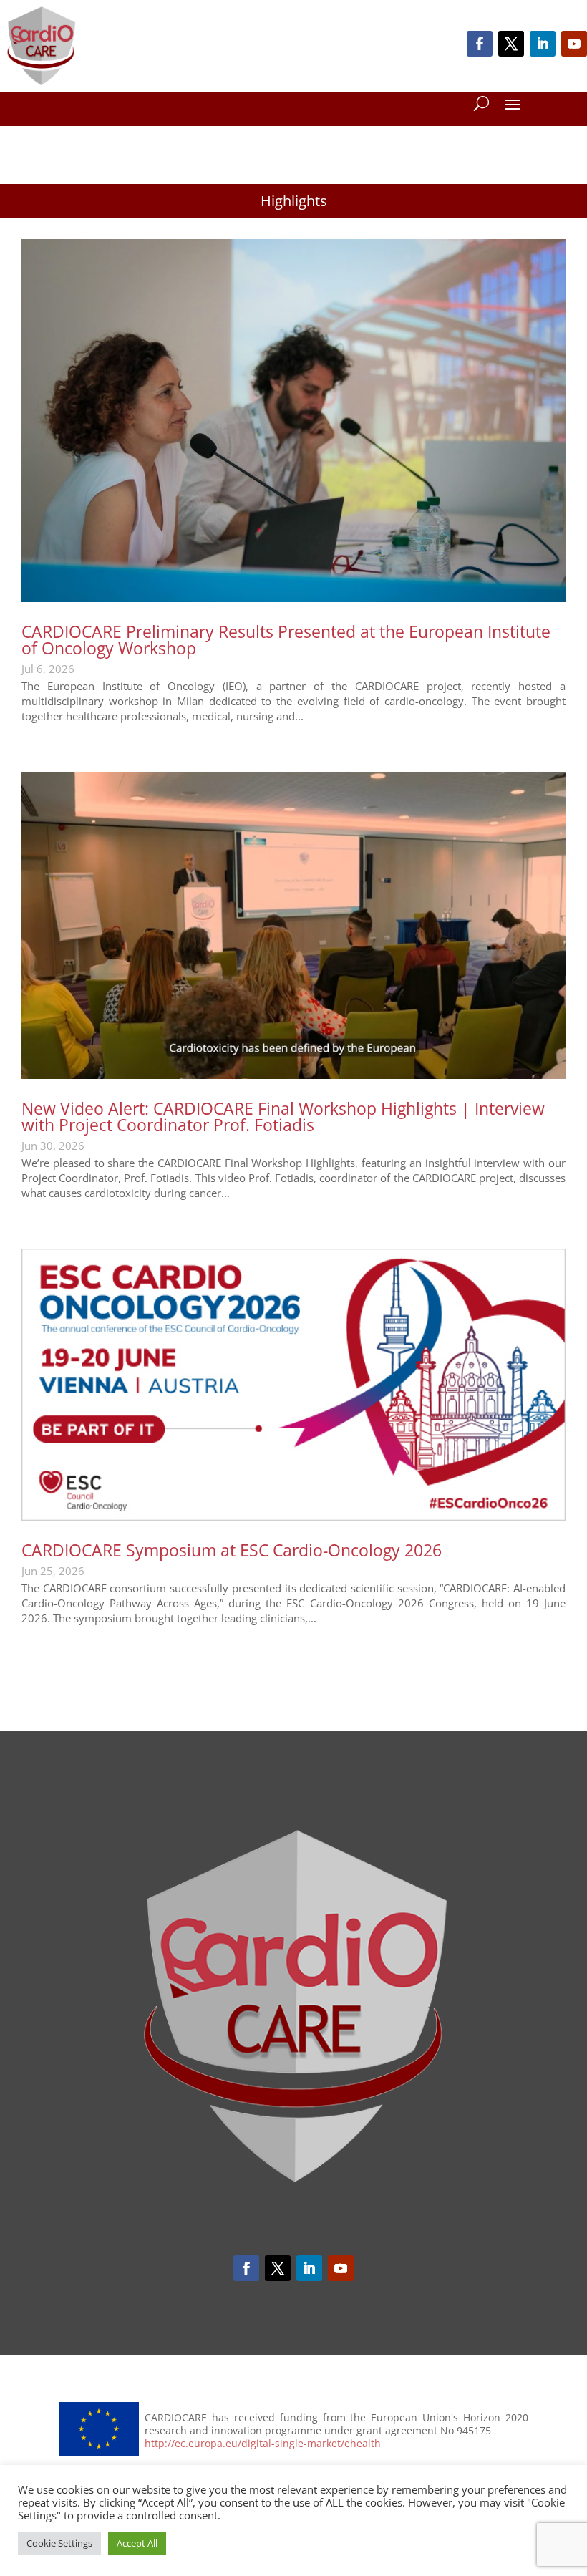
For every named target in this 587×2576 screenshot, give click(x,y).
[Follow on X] (511, 44)
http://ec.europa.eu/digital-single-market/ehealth (263, 2444)
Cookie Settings (59, 2543)
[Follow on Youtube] (574, 44)
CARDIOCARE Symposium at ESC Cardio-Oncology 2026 (232, 1550)
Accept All (137, 2543)
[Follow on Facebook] (480, 44)
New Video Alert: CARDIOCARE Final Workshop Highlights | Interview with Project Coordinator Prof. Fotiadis (283, 1117)
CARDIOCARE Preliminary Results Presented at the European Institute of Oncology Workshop (286, 640)
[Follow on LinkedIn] (543, 44)
